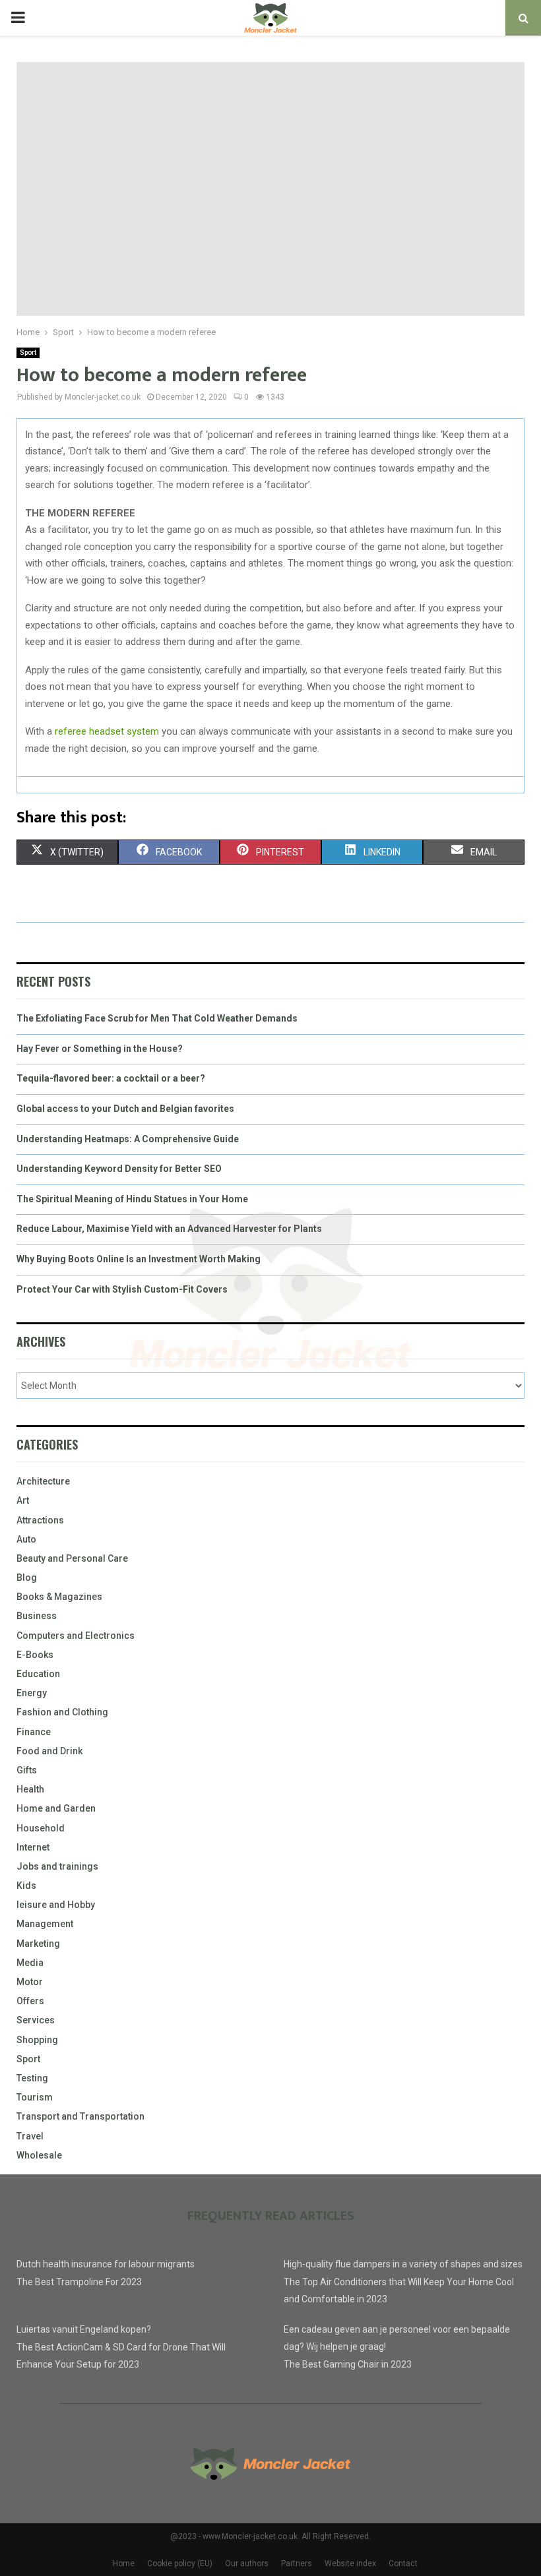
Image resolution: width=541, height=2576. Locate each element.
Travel (30, 2136)
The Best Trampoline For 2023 (79, 2282)
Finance (34, 1732)
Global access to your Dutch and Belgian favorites (125, 1109)
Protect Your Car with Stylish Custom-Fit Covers (122, 1289)
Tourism (35, 2097)
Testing (32, 2078)
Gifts (27, 1770)
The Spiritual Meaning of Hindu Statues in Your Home (132, 1199)
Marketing (38, 1944)
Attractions (40, 1520)
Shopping (37, 2040)
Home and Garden (56, 1808)
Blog (27, 1578)
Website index (350, 2563)
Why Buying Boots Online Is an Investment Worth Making (139, 1259)
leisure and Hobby (56, 1905)
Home (124, 2563)
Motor (30, 1982)
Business (37, 1616)
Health (30, 1789)
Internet (33, 1847)
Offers (30, 2001)
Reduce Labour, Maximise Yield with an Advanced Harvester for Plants (169, 1229)
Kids (26, 1886)
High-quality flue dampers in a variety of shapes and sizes (403, 2264)
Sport (28, 353)
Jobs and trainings (57, 1866)
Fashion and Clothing (62, 1712)
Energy (32, 1693)
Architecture (43, 1481)
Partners (297, 2563)
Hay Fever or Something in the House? (100, 1049)
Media (30, 1963)
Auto (26, 1539)
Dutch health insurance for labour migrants (106, 2264)
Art (23, 1500)
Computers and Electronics (76, 1636)
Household (41, 1828)
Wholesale (39, 2155)
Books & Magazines (59, 1597)
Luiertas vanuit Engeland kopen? (84, 2329)
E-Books (35, 1655)
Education (38, 1674)
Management (45, 1924)
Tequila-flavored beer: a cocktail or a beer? (111, 1078)
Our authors (247, 2563)
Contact (403, 2563)
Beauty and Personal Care (72, 1558)
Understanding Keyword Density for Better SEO (119, 1169)
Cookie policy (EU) (180, 2563)
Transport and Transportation (80, 2116)
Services (36, 2020)
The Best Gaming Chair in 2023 (348, 2364)
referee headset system (107, 731)
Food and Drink (49, 1751)
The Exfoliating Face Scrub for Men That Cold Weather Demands (157, 1018)
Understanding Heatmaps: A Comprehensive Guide (128, 1139)
